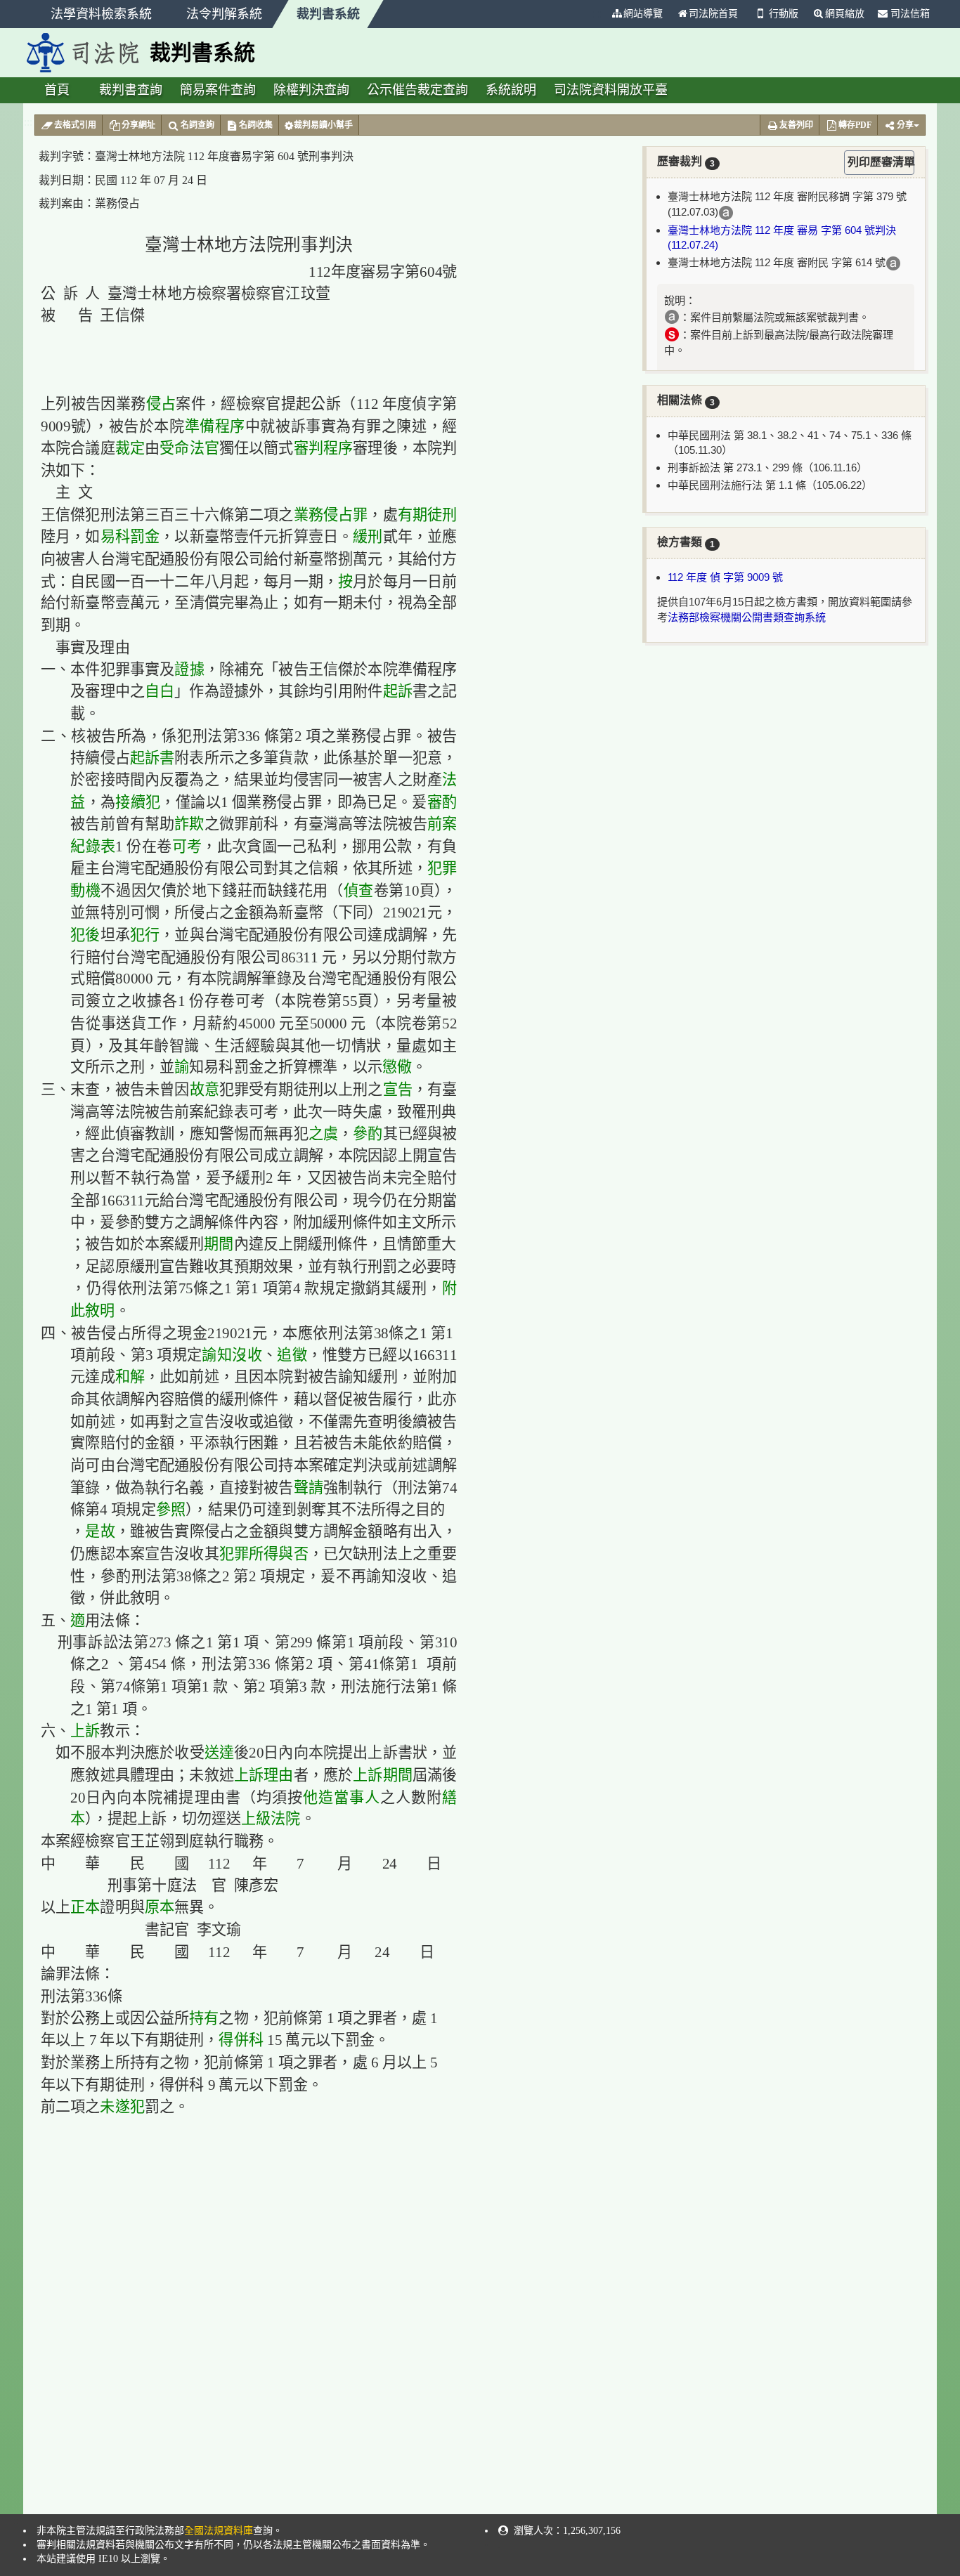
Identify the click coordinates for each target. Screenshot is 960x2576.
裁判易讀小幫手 (323, 125)
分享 (905, 125)
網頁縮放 (845, 14)
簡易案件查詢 (218, 90)
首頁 (57, 90)
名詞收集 (256, 125)
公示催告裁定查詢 (417, 90)
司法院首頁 (713, 14)
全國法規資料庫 (219, 2531)
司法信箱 (909, 14)
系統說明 (511, 90)
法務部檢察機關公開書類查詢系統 (747, 617)
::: (598, 14)
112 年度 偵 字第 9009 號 (725, 577)
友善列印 (796, 125)
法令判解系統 (224, 14)
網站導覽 (643, 14)
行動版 (784, 14)
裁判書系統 (328, 14)
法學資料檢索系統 (101, 14)
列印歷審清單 (881, 162)
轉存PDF (855, 125)
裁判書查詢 (131, 90)
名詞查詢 (197, 125)
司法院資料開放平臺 (611, 90)
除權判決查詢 (311, 90)
